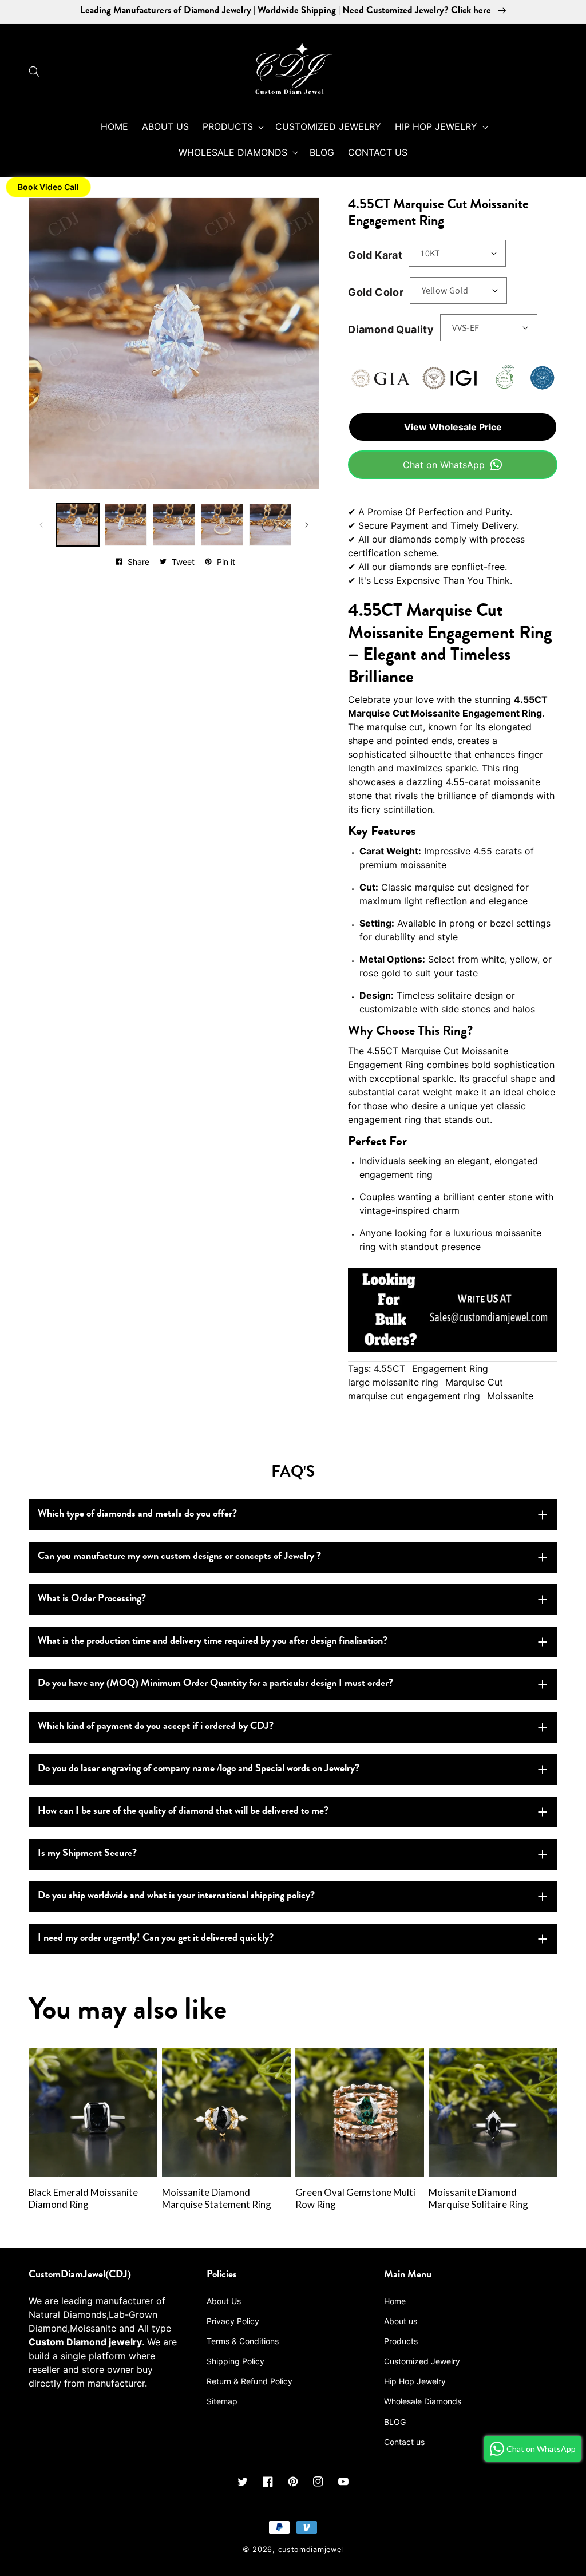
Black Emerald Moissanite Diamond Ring (83, 2199)
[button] (37, 72)
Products (401, 2341)
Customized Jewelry (422, 2361)
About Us (224, 2301)
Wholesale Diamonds (423, 2401)
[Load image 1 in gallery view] (78, 525)
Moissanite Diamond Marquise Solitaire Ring (478, 2199)
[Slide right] (307, 525)
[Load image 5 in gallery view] (270, 525)
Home (395, 2301)
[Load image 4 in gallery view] (222, 525)
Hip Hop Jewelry (415, 2381)
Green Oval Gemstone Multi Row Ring (355, 2199)
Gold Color (376, 292)
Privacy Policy (233, 2321)
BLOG (395, 2422)
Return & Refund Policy (250, 2381)
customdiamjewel (311, 2549)
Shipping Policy (235, 2361)
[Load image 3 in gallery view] (174, 525)
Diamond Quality (391, 329)
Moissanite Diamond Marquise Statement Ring (217, 2199)
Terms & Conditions (243, 2341)
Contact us (404, 2442)
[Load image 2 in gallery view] (126, 525)
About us (401, 2321)
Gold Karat (375, 255)
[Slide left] (41, 525)
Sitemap (222, 2401)
